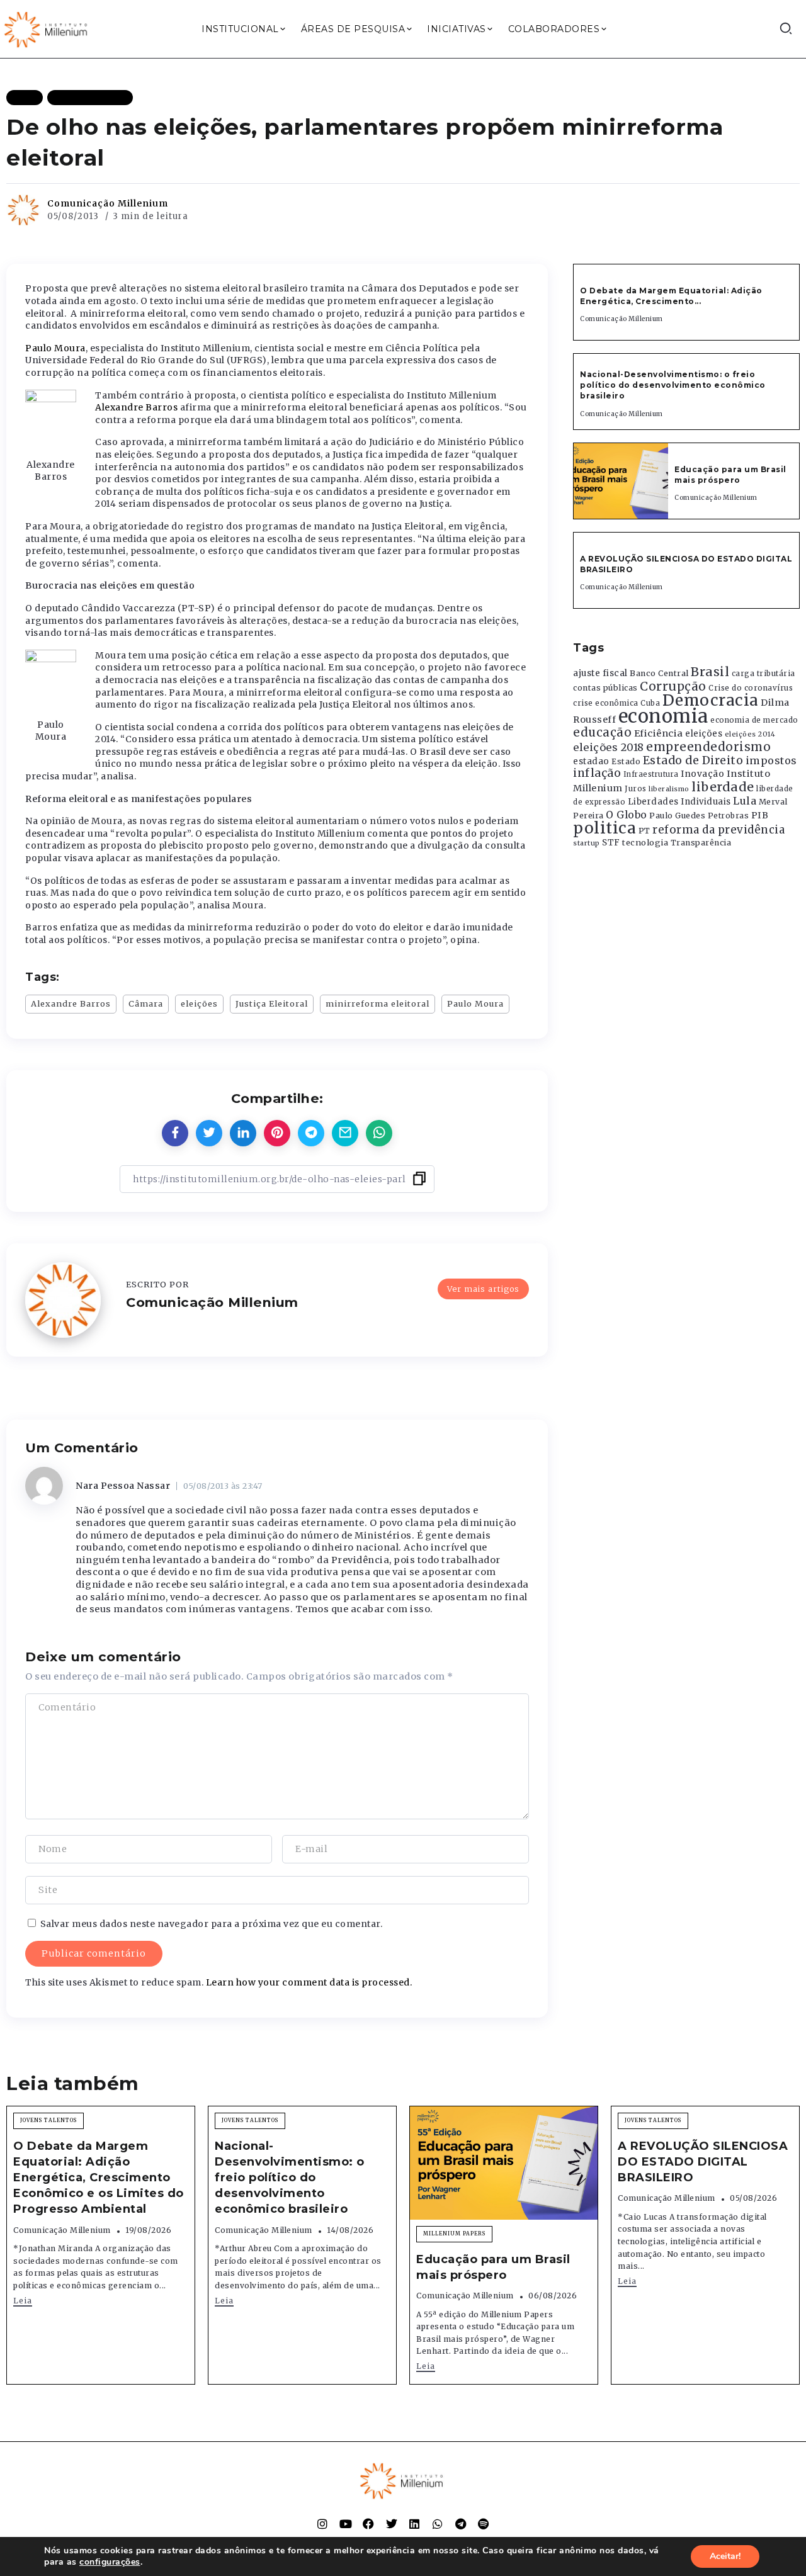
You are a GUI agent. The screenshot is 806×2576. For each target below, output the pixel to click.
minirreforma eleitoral (377, 1003)
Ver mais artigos (483, 1289)
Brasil (710, 672)
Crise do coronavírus (751, 688)
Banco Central (659, 673)
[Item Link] (621, 481)
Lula (745, 801)
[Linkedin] (414, 2524)
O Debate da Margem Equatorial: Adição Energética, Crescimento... (671, 296)
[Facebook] (368, 2524)
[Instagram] (322, 2524)
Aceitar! (725, 2556)
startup (587, 843)
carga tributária (763, 674)
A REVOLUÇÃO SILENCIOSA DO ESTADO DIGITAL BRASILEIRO (703, 2162)
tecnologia (645, 842)
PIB (760, 815)
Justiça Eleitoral (272, 1003)
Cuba (650, 703)
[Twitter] (392, 2524)
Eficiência (659, 733)
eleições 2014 (750, 734)
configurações (110, 2562)
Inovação (702, 774)
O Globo (627, 815)
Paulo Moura (55, 348)
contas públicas (605, 688)
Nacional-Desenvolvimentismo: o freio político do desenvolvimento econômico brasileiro (673, 385)
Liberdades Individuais (679, 802)
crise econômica (606, 703)
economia (663, 716)
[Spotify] (484, 2524)
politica (604, 828)
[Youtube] (346, 2524)
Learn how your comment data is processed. (309, 1982)
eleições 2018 (609, 747)
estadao (591, 761)
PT (644, 831)
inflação (597, 773)
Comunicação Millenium (108, 203)
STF (611, 843)
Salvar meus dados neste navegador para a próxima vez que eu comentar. (212, 1924)
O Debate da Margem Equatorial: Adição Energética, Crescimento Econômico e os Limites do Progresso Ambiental (99, 2178)
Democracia (711, 700)
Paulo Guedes (677, 816)
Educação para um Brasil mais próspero (730, 475)
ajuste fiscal (600, 673)
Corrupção (673, 686)
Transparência (701, 843)
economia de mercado (754, 720)
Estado (626, 761)
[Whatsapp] (438, 2524)
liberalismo (669, 789)
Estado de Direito (693, 760)
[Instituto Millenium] (47, 28)
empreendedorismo (708, 747)
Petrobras (729, 816)
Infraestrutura (651, 774)
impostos (771, 760)
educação (602, 732)
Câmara (146, 1003)
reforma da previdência (718, 830)
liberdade (723, 787)
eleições (199, 1003)
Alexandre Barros (138, 407)
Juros (636, 789)
